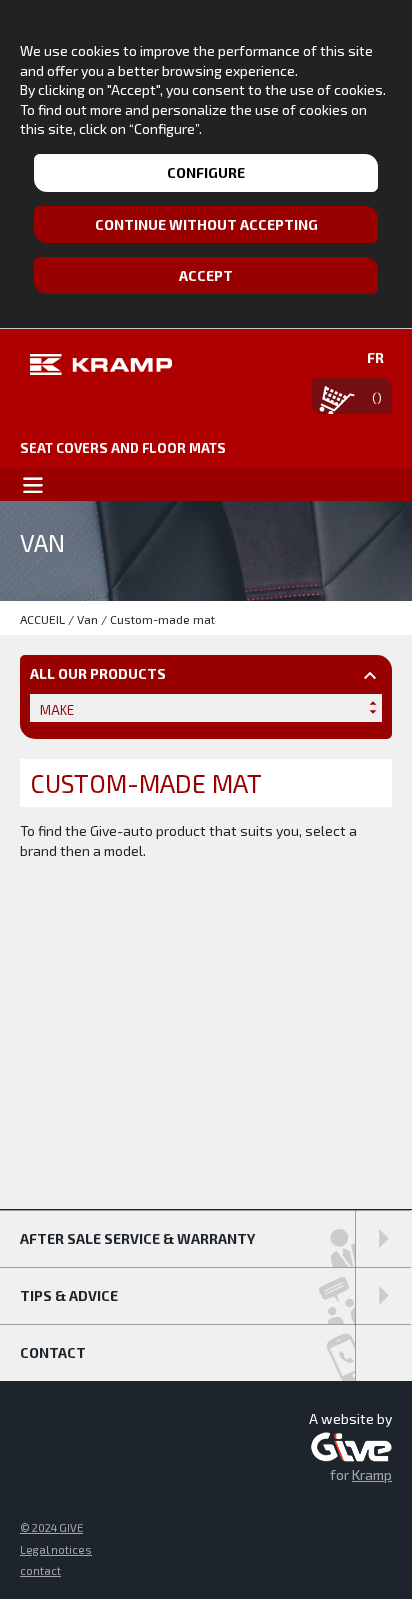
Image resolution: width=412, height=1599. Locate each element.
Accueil (42, 619)
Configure (206, 172)
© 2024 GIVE (51, 1527)
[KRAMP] (96, 364)
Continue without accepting (206, 224)
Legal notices (56, 1549)
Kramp (372, 1474)
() (377, 397)
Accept (206, 275)
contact (40, 1570)
